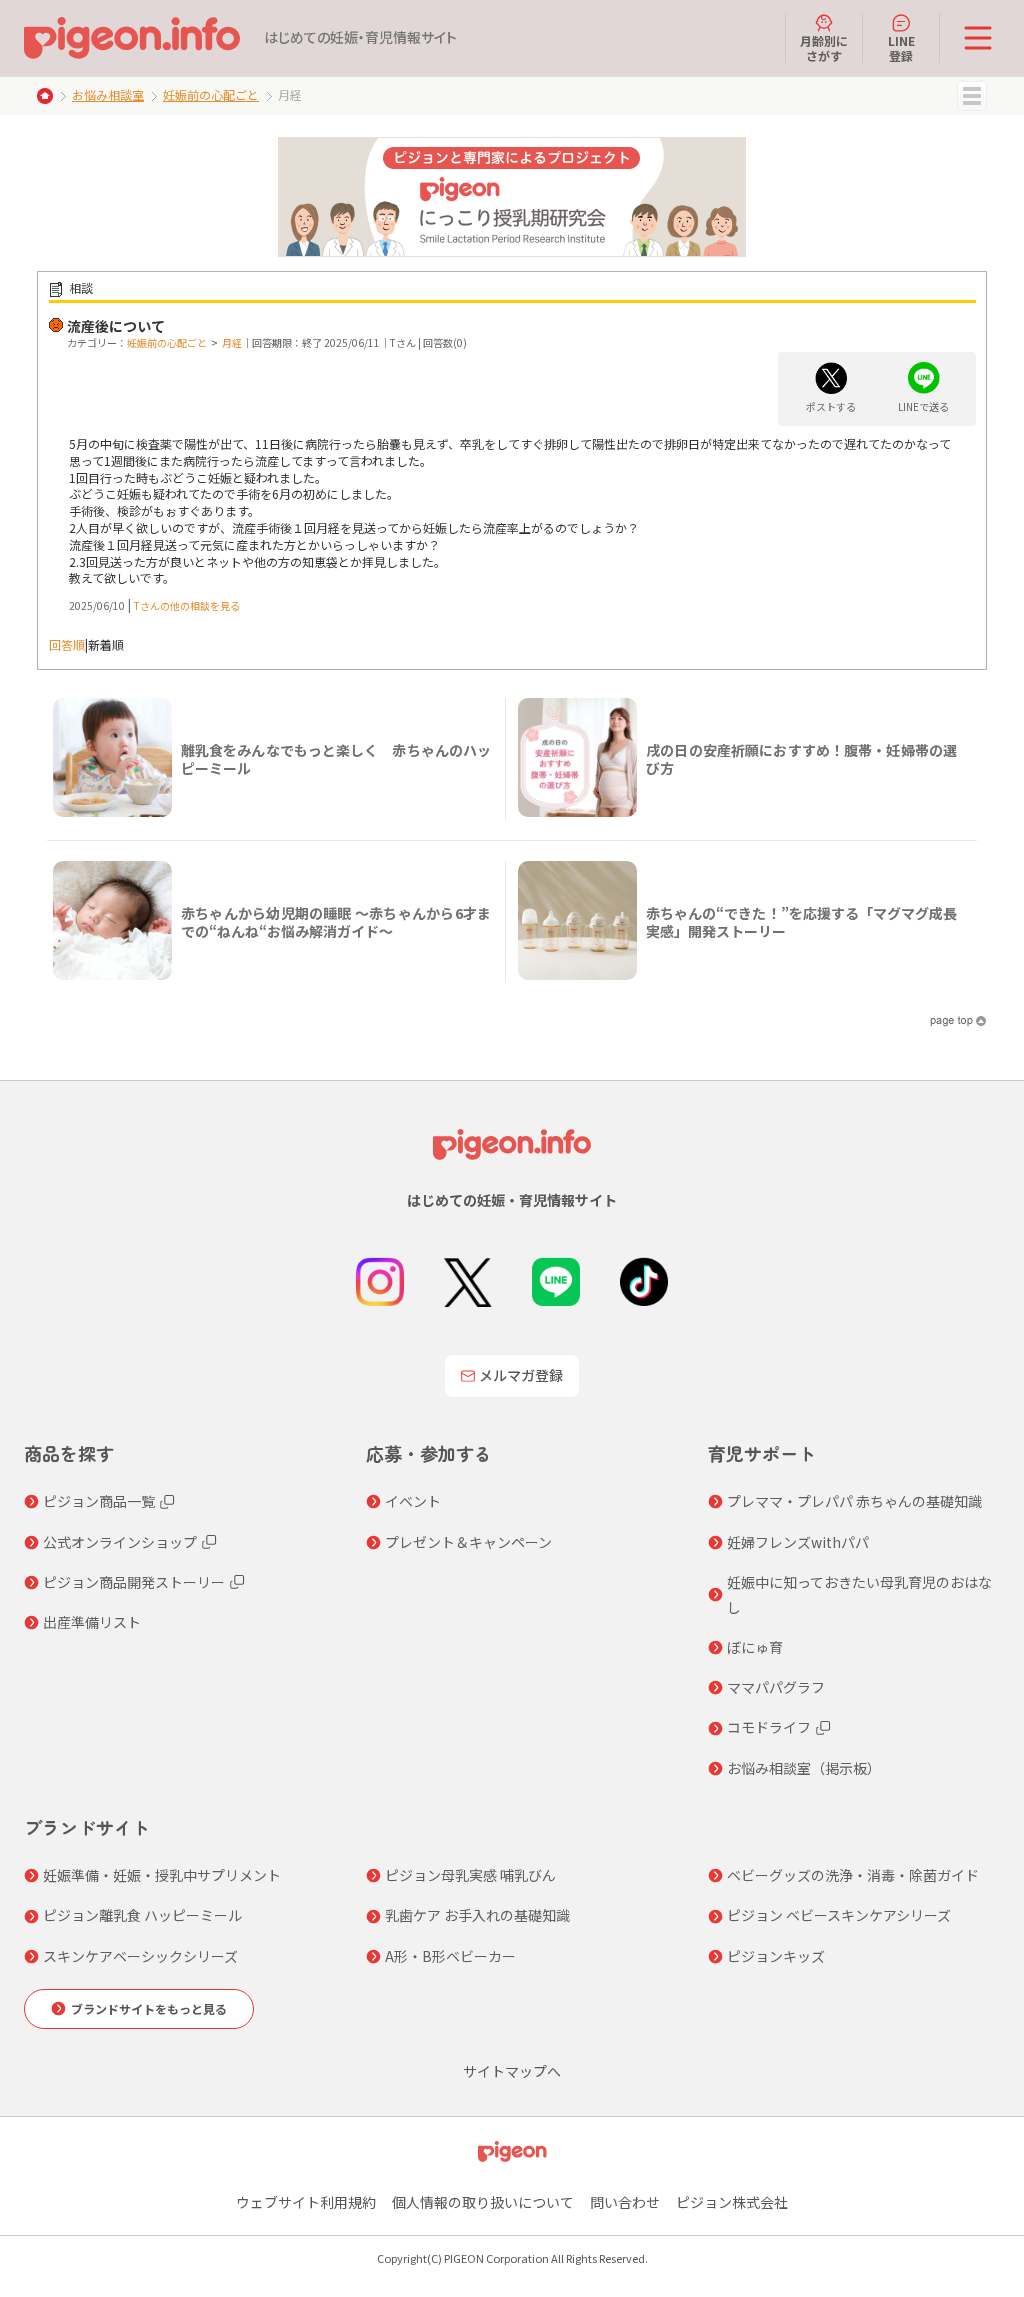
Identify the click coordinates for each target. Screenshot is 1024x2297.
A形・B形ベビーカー (450, 1956)
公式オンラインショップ (120, 1542)
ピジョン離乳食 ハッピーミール (142, 1915)
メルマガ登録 (521, 1375)
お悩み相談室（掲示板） (804, 1768)
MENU (972, 96)
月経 (232, 342)
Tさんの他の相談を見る (187, 605)
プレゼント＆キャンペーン (468, 1542)
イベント (413, 1501)
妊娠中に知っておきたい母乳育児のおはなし (859, 1594)
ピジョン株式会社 (732, 2202)
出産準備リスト (92, 1622)
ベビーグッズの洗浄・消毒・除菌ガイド (853, 1875)
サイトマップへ (512, 2071)
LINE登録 (901, 47)
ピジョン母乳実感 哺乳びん (470, 1875)
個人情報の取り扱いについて (483, 2202)
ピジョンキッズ (776, 1956)
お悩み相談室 (108, 94)
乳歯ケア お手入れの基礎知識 (477, 1915)
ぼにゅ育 (755, 1647)
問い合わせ (625, 2202)
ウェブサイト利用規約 (306, 2202)
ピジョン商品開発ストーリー (134, 1582)
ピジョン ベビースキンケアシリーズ (839, 1915)
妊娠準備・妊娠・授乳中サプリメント (162, 1875)
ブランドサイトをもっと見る (149, 2008)
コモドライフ (769, 1727)
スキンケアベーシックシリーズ (140, 1956)
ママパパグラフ (776, 1687)
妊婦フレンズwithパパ (798, 1542)
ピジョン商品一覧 (99, 1501)
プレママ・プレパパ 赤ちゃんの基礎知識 (854, 1501)
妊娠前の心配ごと (211, 94)
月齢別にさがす (824, 47)
